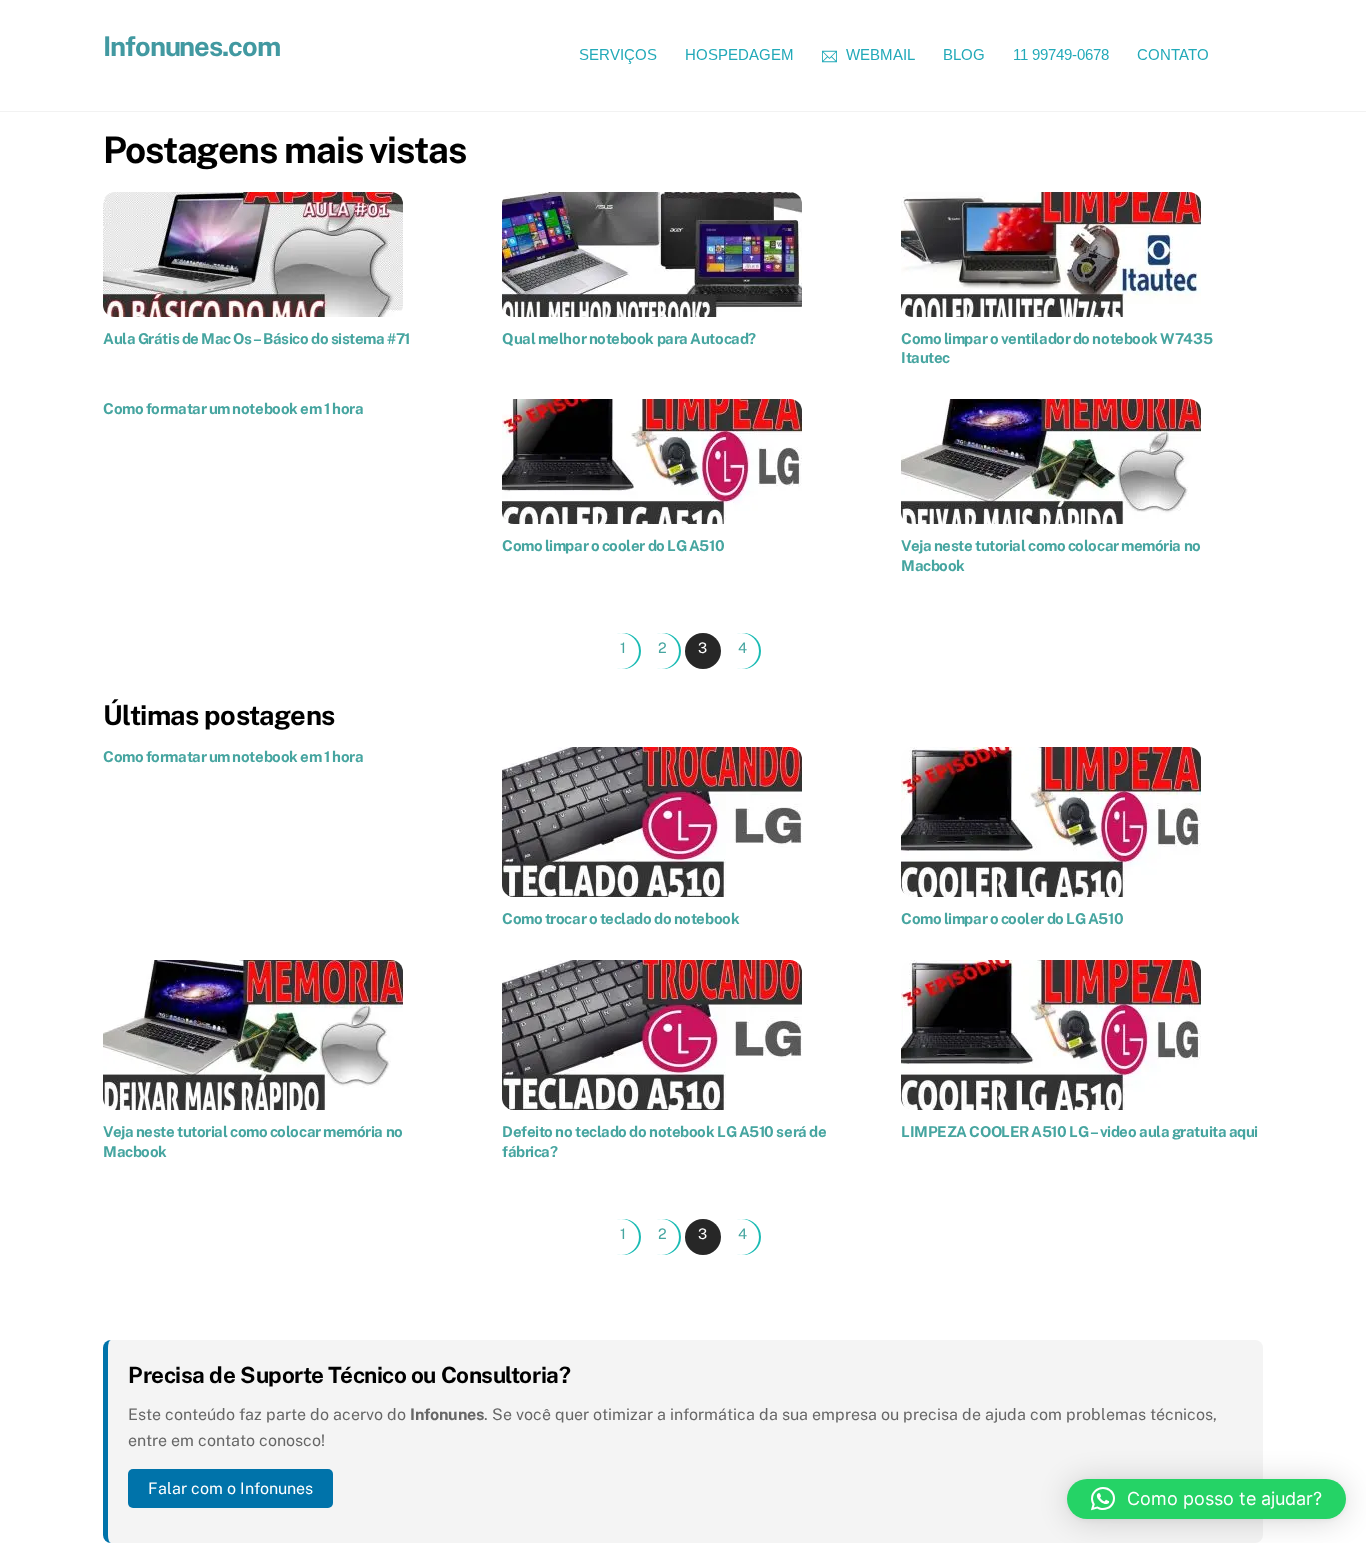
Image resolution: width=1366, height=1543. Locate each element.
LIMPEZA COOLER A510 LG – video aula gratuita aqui (1079, 1131)
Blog (964, 54)
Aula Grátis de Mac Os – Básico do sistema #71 (256, 338)
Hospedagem (739, 54)
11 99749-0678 (1061, 54)
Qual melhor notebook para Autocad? (629, 338)
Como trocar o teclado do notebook (620, 918)
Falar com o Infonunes (230, 1488)
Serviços (618, 54)
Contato (1173, 54)
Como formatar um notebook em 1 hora (233, 408)
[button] (1206, 1499)
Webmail (878, 54)
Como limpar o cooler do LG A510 (613, 545)
